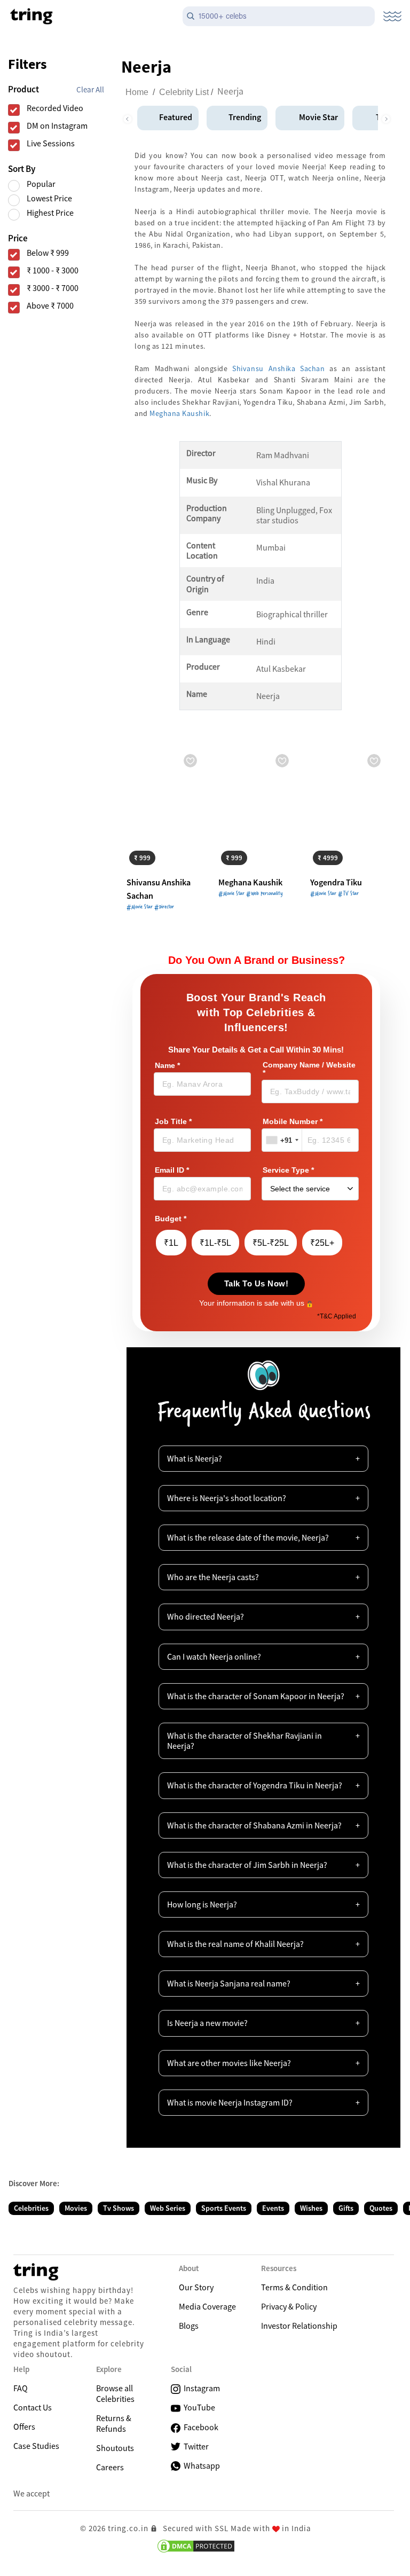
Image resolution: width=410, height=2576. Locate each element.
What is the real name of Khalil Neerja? (235, 1944)
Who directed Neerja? (206, 1616)
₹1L (171, 1243)
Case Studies (36, 2446)
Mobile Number (293, 1122)
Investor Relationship (299, 2326)
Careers (110, 2467)
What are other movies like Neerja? (229, 2063)
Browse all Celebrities (115, 2393)
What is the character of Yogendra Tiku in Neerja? (255, 1785)
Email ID (172, 1170)
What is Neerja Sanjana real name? (229, 1983)
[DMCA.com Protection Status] (196, 2546)
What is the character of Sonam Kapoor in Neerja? (256, 1696)
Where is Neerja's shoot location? (227, 1498)
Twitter (195, 2446)
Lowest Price (49, 198)
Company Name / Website (309, 1069)
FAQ (21, 2388)
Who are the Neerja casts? (213, 1577)
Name (167, 1066)
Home (137, 92)
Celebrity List (184, 92)
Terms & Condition (294, 2287)
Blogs (189, 2326)
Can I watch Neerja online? (214, 1656)
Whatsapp (200, 2465)
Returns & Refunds (114, 2423)
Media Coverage (207, 2306)
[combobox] (282, 1140)
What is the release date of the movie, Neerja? (248, 1537)
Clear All (90, 89)
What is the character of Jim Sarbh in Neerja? (247, 1865)
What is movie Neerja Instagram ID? (230, 2102)
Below (48, 253)
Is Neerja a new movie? (207, 2023)
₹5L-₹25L (271, 1243)
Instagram (200, 2388)
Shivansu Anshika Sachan (278, 368)
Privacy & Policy (289, 2306)
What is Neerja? (195, 1458)
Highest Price (50, 213)
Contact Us (33, 2407)
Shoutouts (115, 2448)
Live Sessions (51, 143)
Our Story (196, 2287)
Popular (41, 184)
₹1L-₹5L (215, 1243)
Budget (171, 1219)
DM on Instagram (57, 126)
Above (50, 306)
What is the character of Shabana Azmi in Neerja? (254, 1825)
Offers (24, 2426)
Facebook (199, 2427)
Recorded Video (55, 108)
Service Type (288, 1170)
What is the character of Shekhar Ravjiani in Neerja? (245, 1741)
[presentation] (127, 116)
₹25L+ (322, 1243)
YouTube (198, 2407)
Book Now (153, 856)
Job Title (173, 1122)
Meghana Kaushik (179, 413)
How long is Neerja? (202, 1904)
